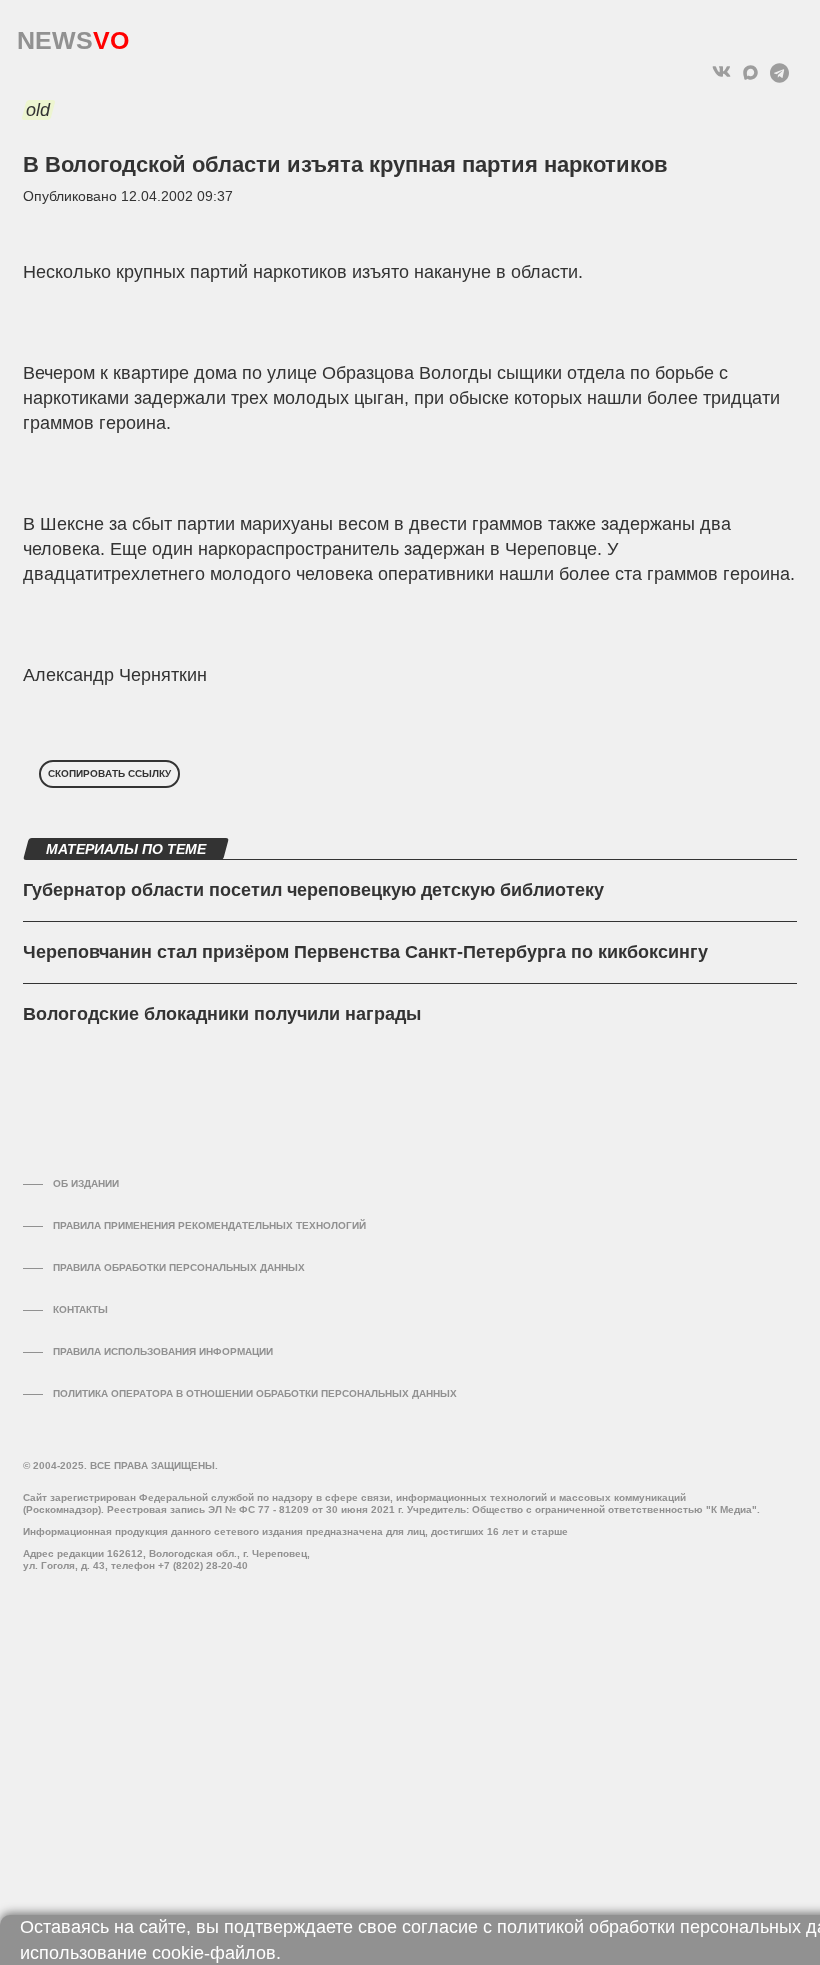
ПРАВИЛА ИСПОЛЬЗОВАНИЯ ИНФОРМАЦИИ (163, 1351)
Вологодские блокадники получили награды (222, 1014)
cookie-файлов (214, 1953)
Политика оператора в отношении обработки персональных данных (255, 1393)
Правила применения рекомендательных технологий (209, 1225)
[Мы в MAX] (750, 72)
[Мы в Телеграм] (779, 72)
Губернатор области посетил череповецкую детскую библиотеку (313, 890)
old (38, 110)
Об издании (86, 1183)
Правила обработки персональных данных (179, 1267)
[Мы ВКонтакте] (721, 72)
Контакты (80, 1309)
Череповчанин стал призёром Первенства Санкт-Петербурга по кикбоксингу (365, 952)
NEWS (73, 35)
